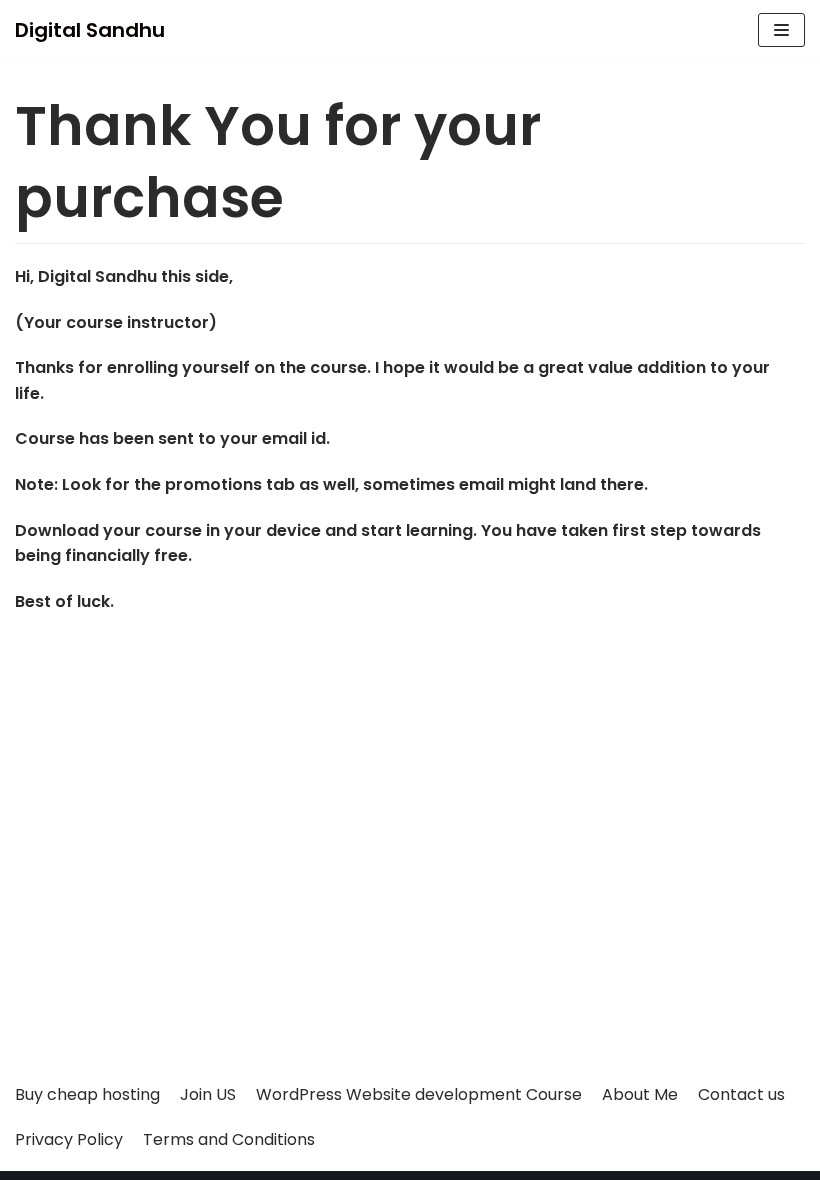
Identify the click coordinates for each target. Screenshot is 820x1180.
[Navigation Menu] (781, 30)
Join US (208, 1094)
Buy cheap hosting (87, 1094)
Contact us (741, 1094)
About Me (640, 1094)
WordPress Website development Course (419, 1094)
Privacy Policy (69, 1139)
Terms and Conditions (229, 1139)
